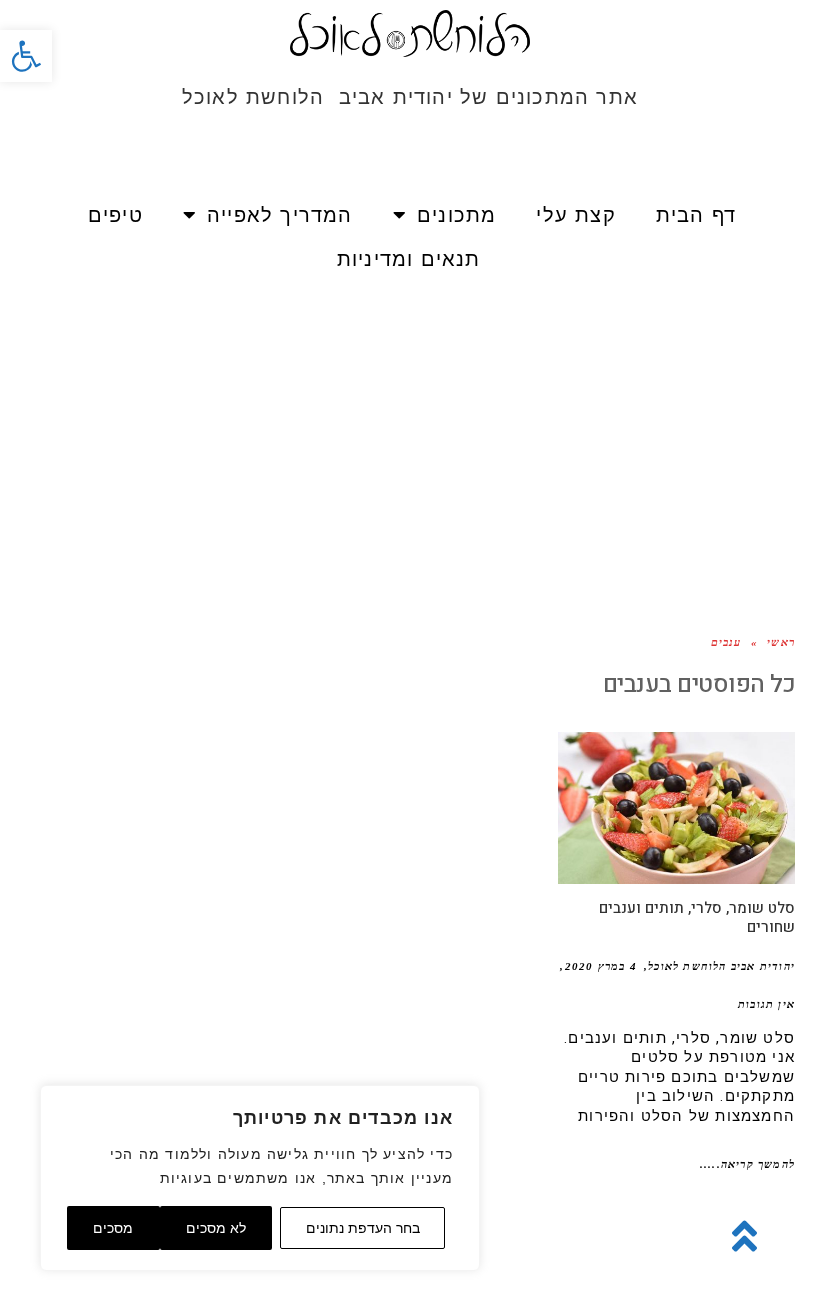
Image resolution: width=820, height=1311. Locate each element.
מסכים (113, 1228)
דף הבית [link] (696, 215)
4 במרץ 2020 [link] (601, 966)
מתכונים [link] (456, 215)
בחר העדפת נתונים (363, 1228)
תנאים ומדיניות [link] (409, 259)
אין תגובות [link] (766, 1004)
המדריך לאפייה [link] (280, 215)
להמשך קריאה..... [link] (747, 1164)
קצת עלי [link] (575, 215)
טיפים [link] (115, 215)
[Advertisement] (410, 431)
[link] (26, 56)
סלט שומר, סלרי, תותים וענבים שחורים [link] (697, 918)
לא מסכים (216, 1228)
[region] (260, 1178)
